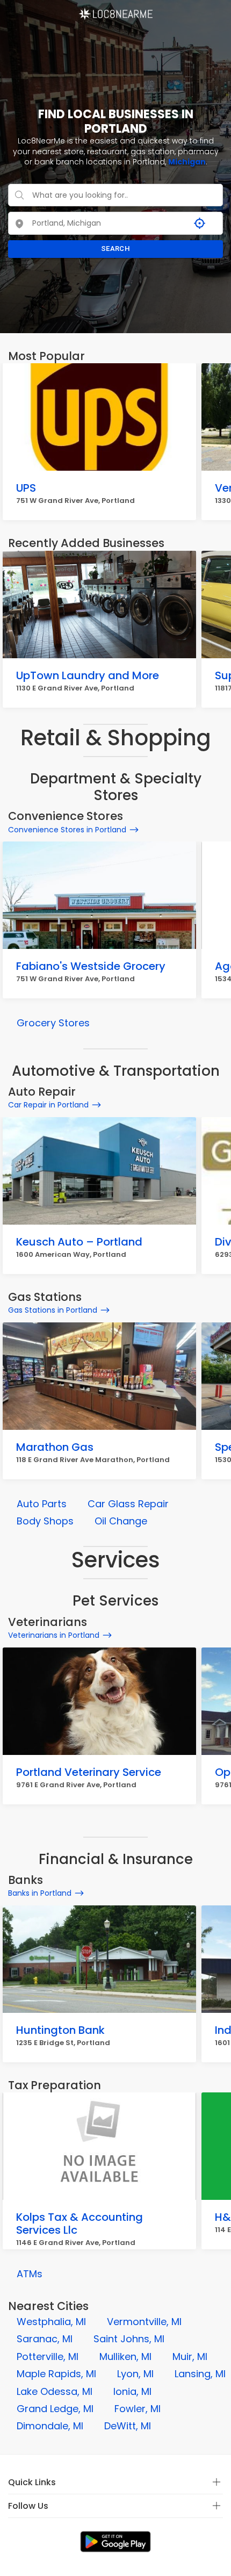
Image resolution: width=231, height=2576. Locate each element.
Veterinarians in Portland (54, 1635)
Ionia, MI (132, 2391)
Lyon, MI (135, 2374)
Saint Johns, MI (129, 2339)
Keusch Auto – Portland (79, 1242)
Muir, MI (190, 2356)
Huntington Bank (60, 2030)
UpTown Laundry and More (88, 675)
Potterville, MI (48, 2356)
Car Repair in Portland (48, 1105)
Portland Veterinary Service (89, 1772)
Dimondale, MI (50, 2426)
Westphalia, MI (51, 2322)
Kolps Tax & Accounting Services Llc (80, 2224)
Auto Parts (42, 1504)
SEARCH (115, 249)
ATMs (30, 2274)
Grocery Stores (53, 1023)
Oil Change (121, 1521)
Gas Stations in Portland (53, 1310)
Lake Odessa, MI (55, 2391)
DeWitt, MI (128, 2426)
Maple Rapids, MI (56, 2374)
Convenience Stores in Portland (67, 830)
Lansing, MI (200, 2374)
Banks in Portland (40, 1893)
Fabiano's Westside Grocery (91, 966)
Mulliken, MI (125, 2356)
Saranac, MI (45, 2339)
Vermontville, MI (144, 2322)
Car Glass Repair (128, 1504)
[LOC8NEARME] (115, 10)
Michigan (187, 162)
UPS (26, 488)
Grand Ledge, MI (55, 2409)
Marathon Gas (55, 1447)
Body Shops (45, 1521)
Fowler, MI (138, 2409)
